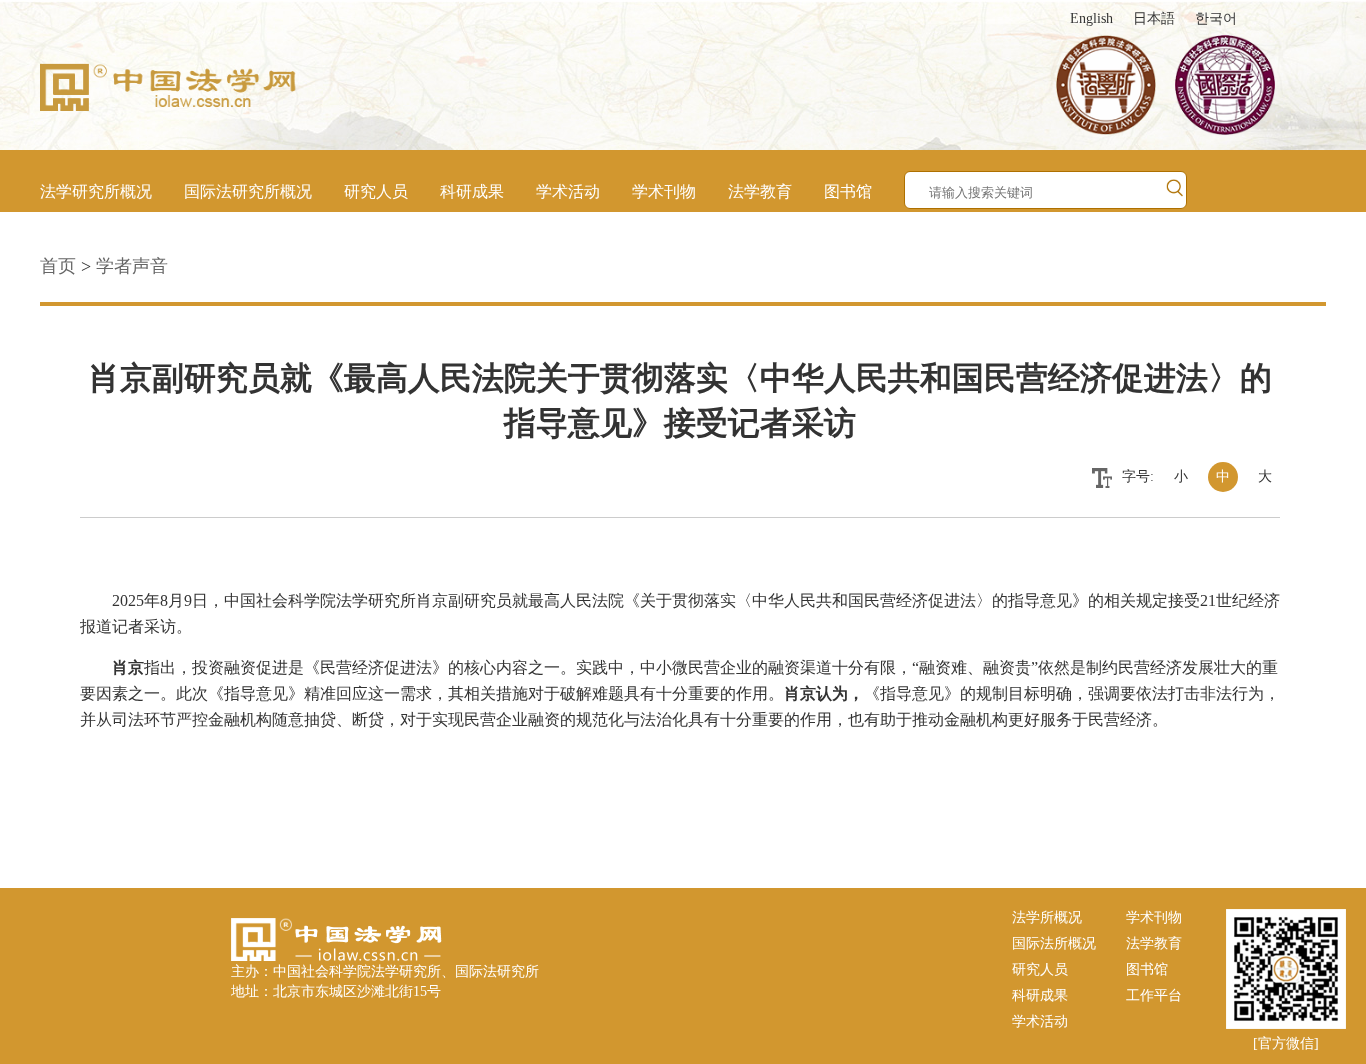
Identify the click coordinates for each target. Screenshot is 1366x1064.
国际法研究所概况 (248, 191)
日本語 (1154, 18)
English (1091, 18)
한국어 (1216, 18)
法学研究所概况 (96, 191)
